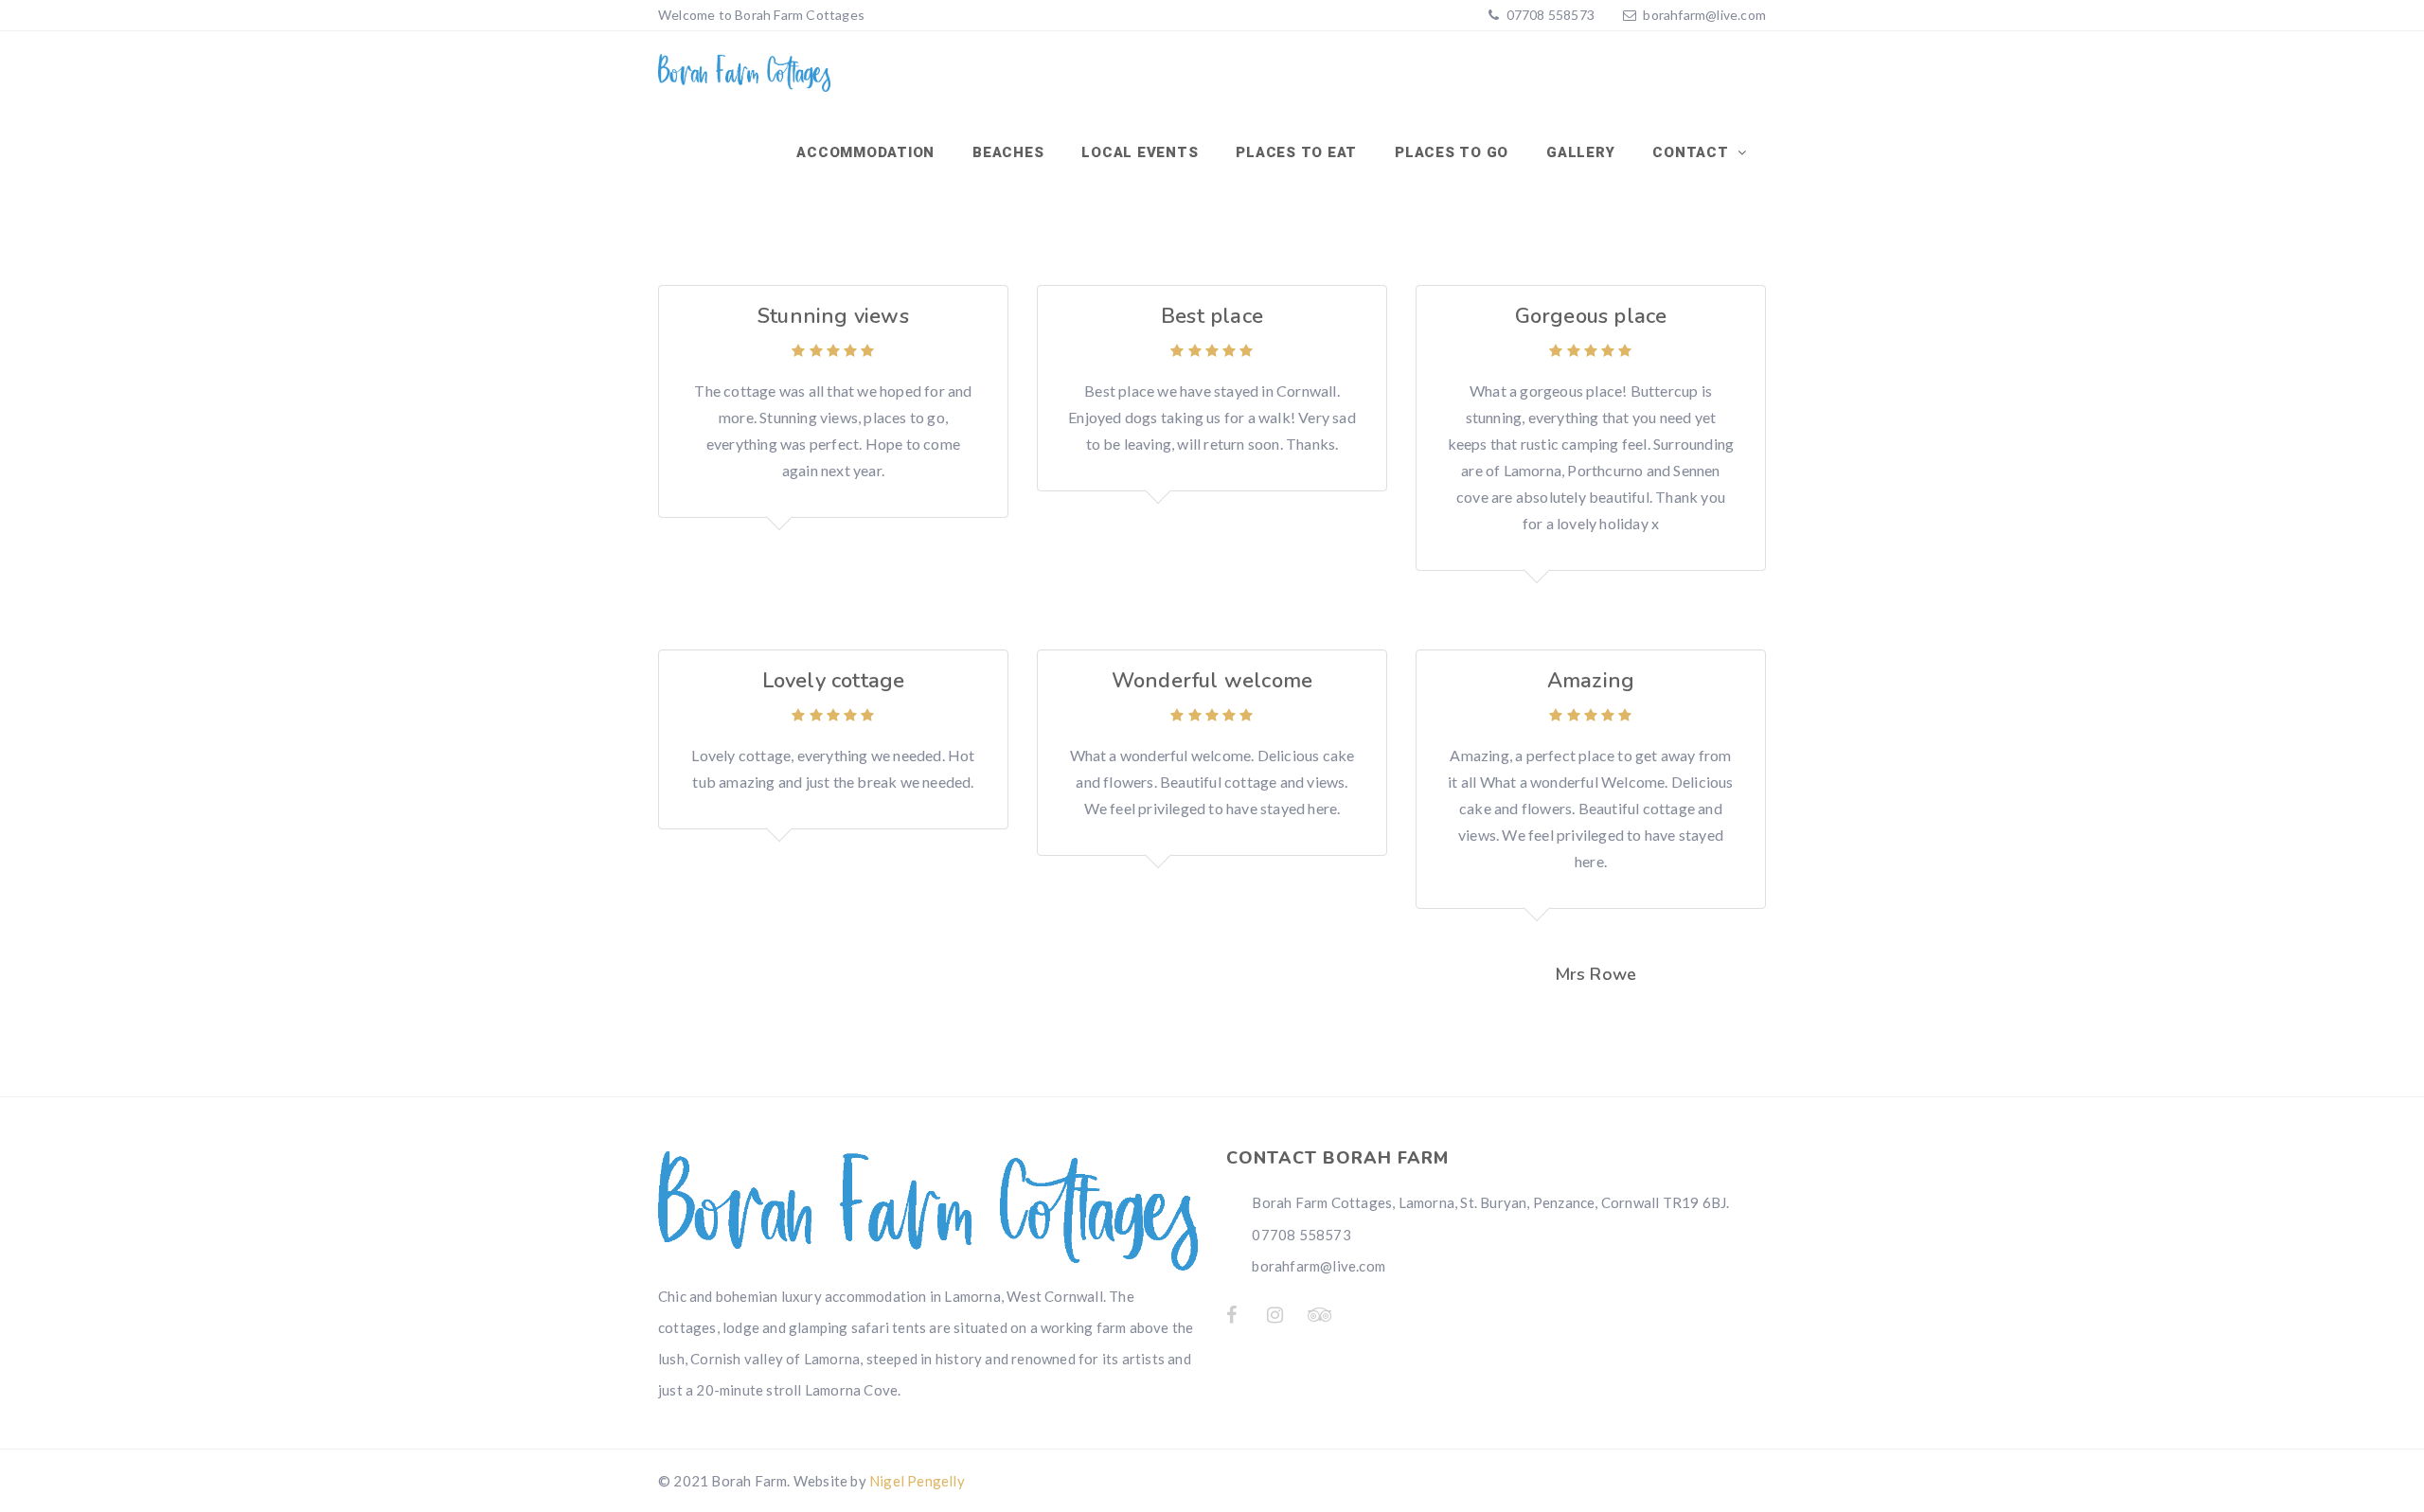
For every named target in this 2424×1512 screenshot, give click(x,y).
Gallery (1580, 152)
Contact (1693, 152)
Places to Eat (1296, 152)
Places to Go (1452, 152)
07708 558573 (1549, 15)
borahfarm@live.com (1704, 15)
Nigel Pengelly (917, 1481)
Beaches (1008, 152)
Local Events (1140, 152)
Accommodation (865, 152)
